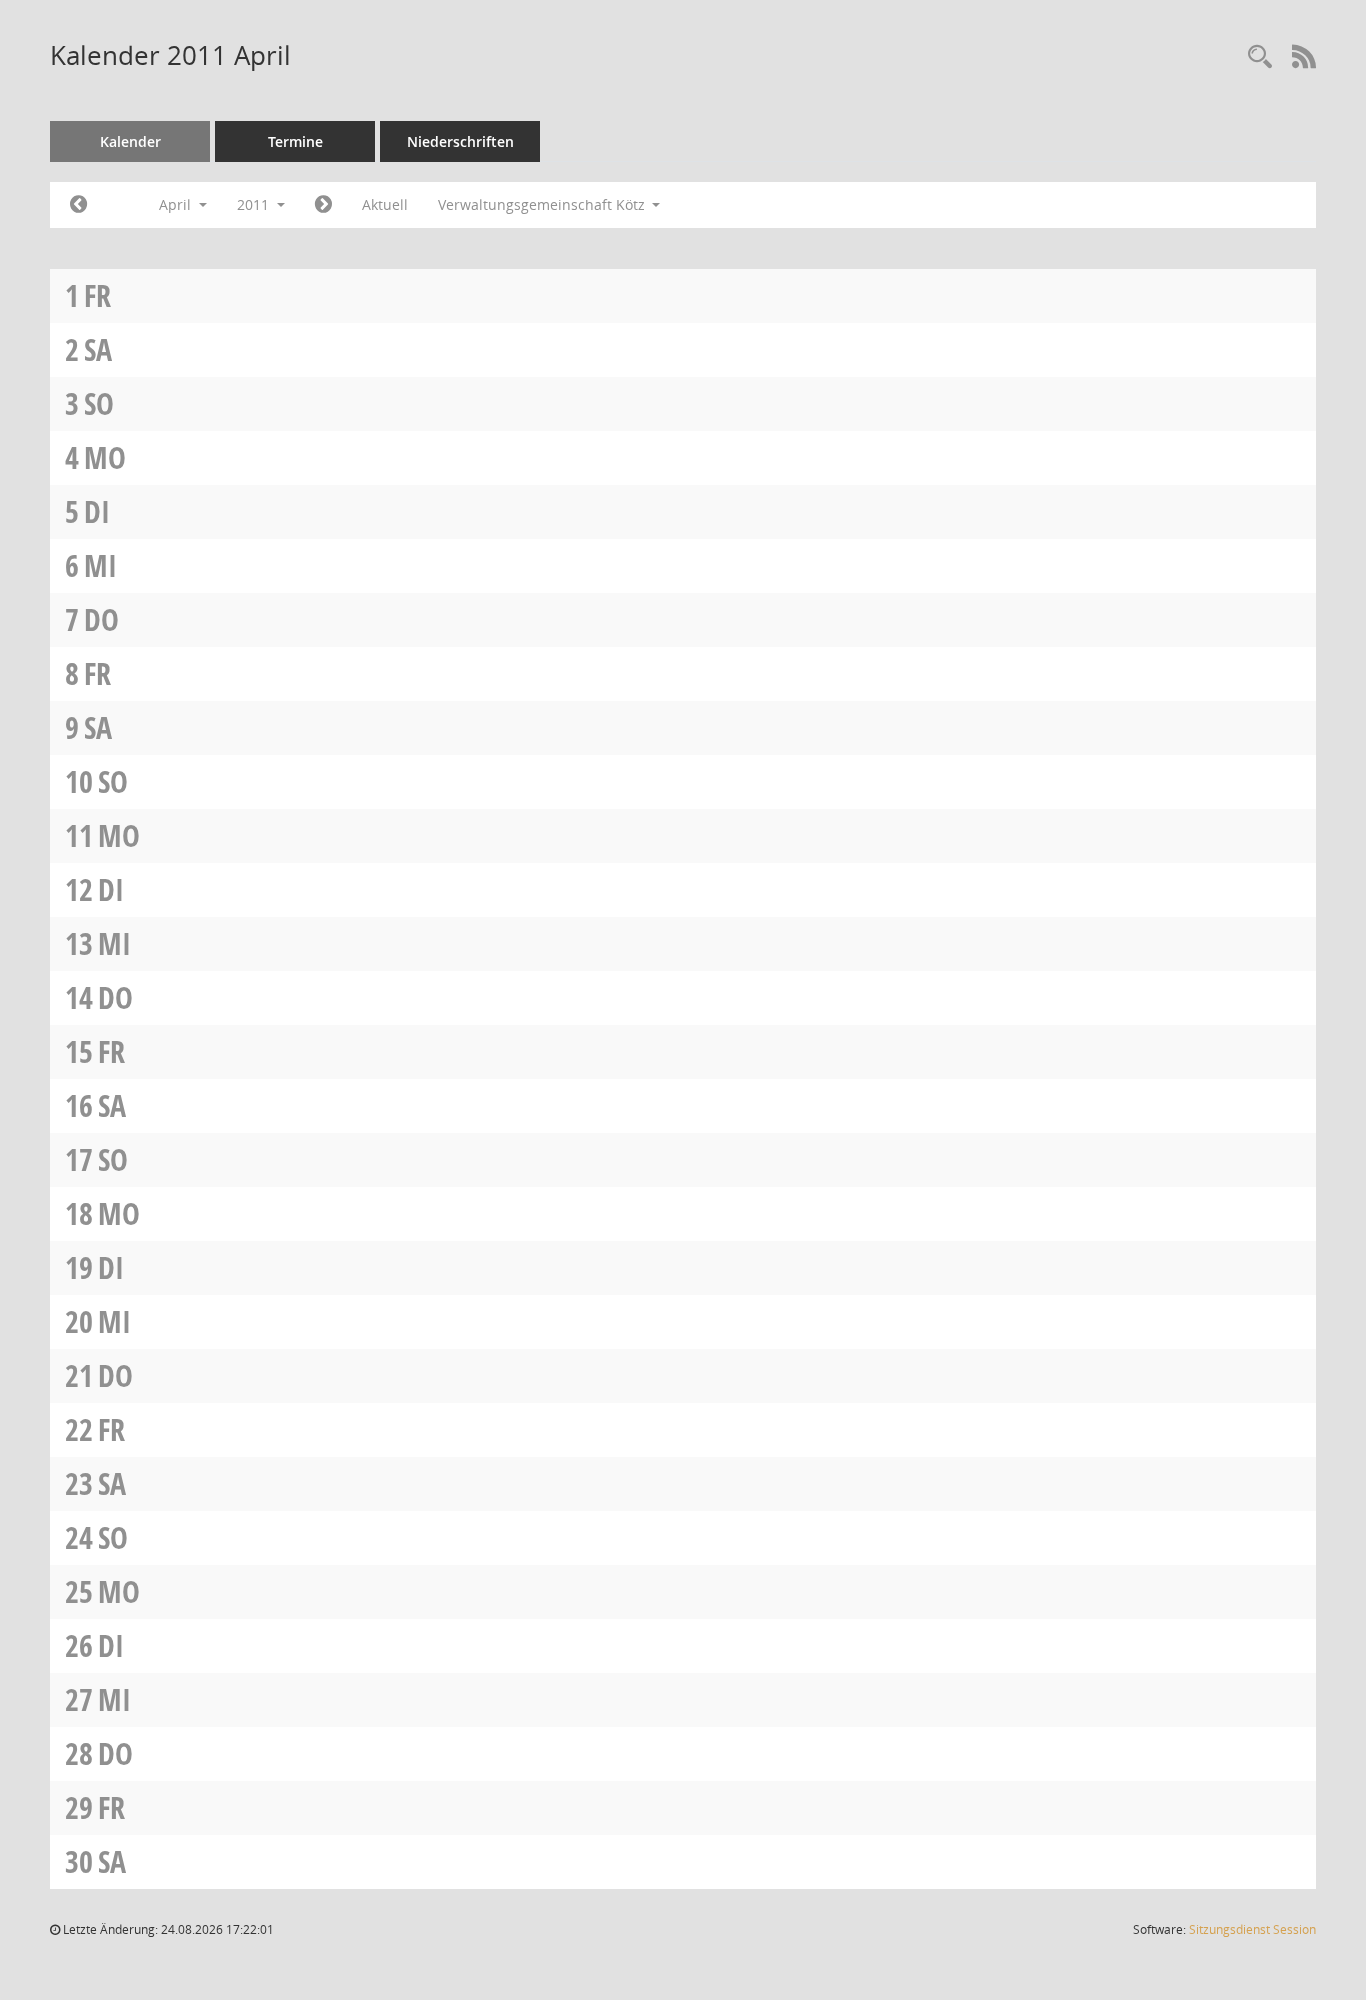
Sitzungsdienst (1252, 1929)
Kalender (130, 141)
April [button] (177, 204)
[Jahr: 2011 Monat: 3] (78, 205)
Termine (295, 141)
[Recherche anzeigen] (1260, 57)
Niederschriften (460, 141)
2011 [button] (255, 204)
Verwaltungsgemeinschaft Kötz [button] (543, 204)
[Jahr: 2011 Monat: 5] (323, 205)
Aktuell (385, 204)
